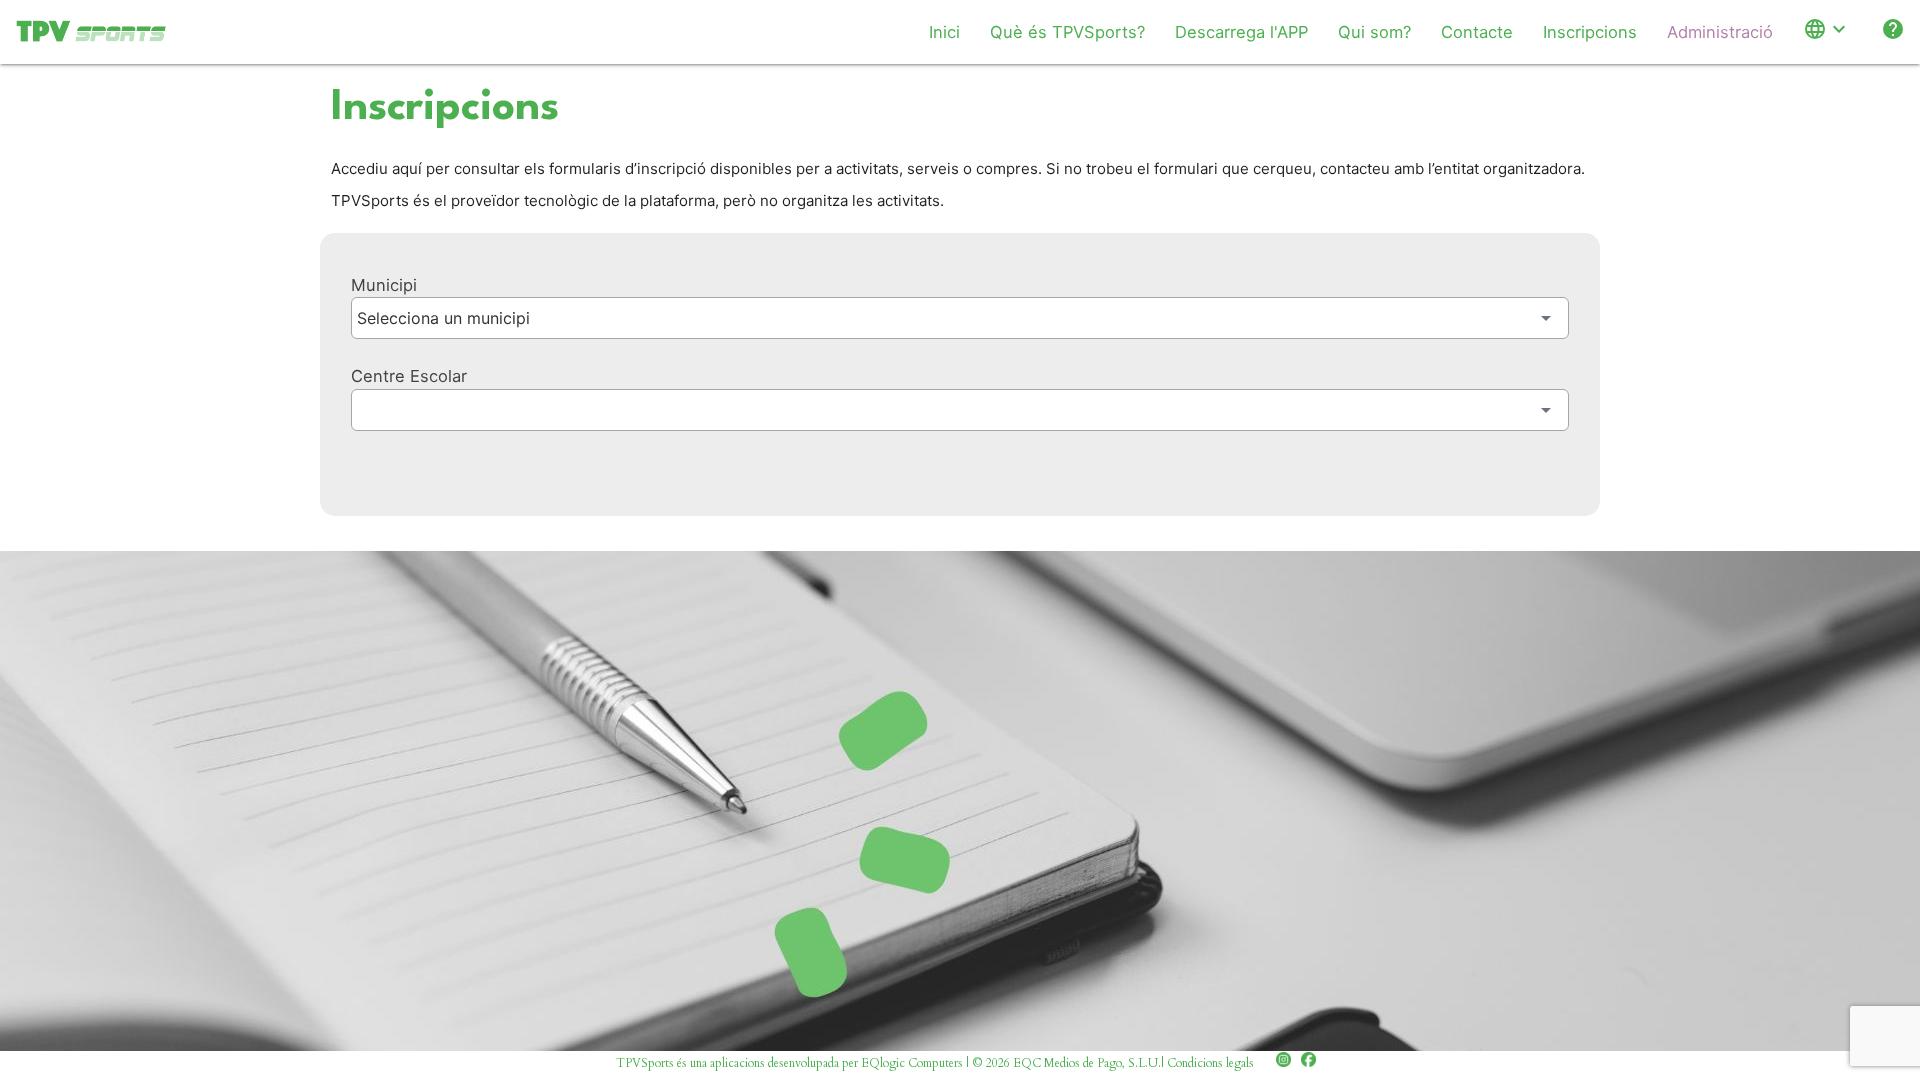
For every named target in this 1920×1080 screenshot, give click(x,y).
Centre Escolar (409, 376)
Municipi (384, 285)
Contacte (1477, 32)
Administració (1720, 32)
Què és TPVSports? (1067, 32)
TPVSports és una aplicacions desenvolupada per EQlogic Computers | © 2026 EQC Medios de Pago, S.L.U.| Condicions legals (935, 1063)
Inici (944, 32)
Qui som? (1374, 32)
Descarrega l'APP (1241, 32)
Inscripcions (1590, 32)
